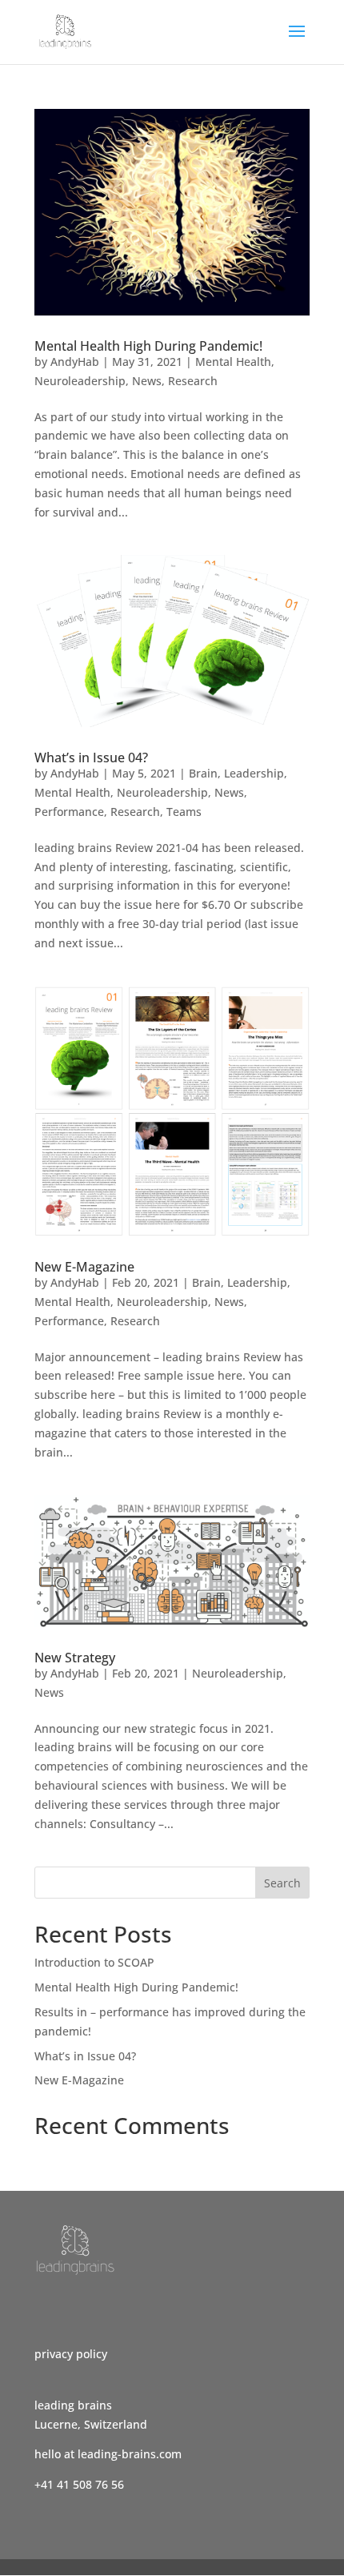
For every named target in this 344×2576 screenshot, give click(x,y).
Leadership (254, 773)
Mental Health (233, 362)
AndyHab (75, 362)
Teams (184, 812)
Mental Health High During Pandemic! (148, 346)
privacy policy (71, 2354)
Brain (203, 773)
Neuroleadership (80, 381)
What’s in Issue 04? (91, 758)
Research (193, 381)
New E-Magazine (84, 1267)
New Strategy (75, 1658)
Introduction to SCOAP (94, 1962)
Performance (69, 812)
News (147, 381)
